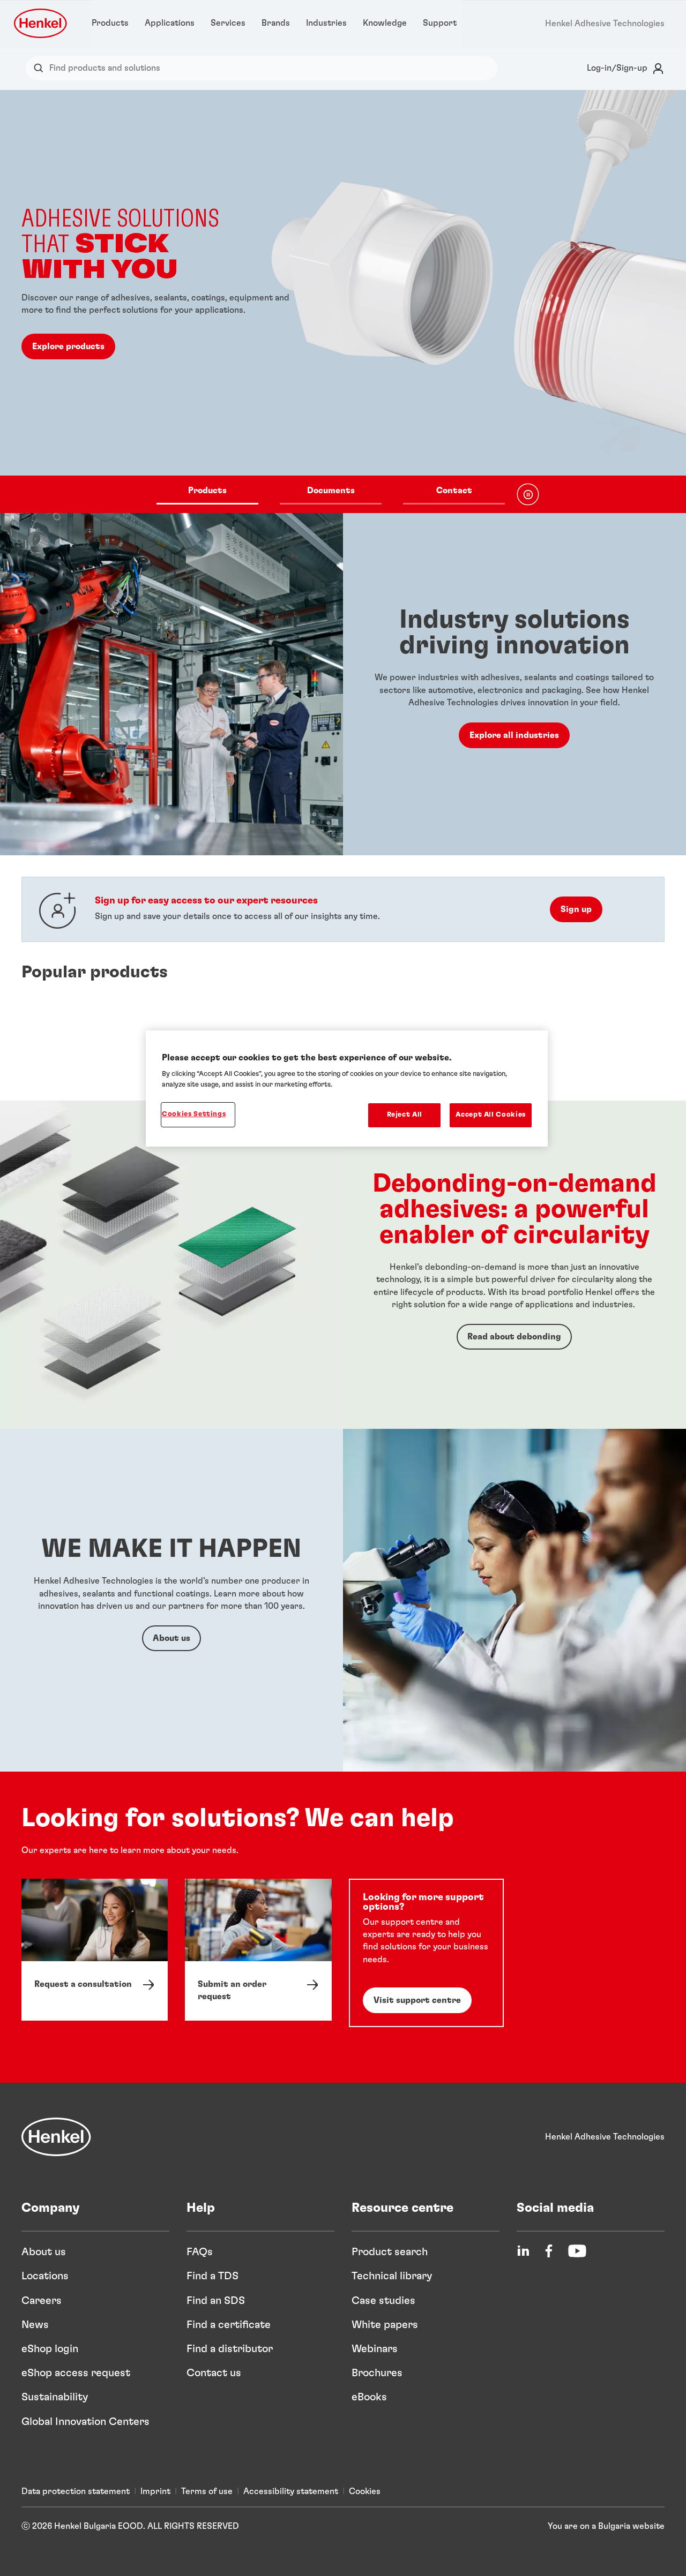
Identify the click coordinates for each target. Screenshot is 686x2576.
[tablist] (331, 494)
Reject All (405, 1115)
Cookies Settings (194, 1114)
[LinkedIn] (523, 2251)
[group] (343, 302)
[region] (347, 1089)
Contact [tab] (454, 491)
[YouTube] (577, 2251)
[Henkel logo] (41, 23)
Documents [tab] (331, 491)
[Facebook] (549, 2251)
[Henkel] (56, 2137)
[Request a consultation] (95, 1950)
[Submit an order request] (258, 1950)
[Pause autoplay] (528, 494)
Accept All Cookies (491, 1115)
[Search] (41, 68)
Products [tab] (207, 491)
